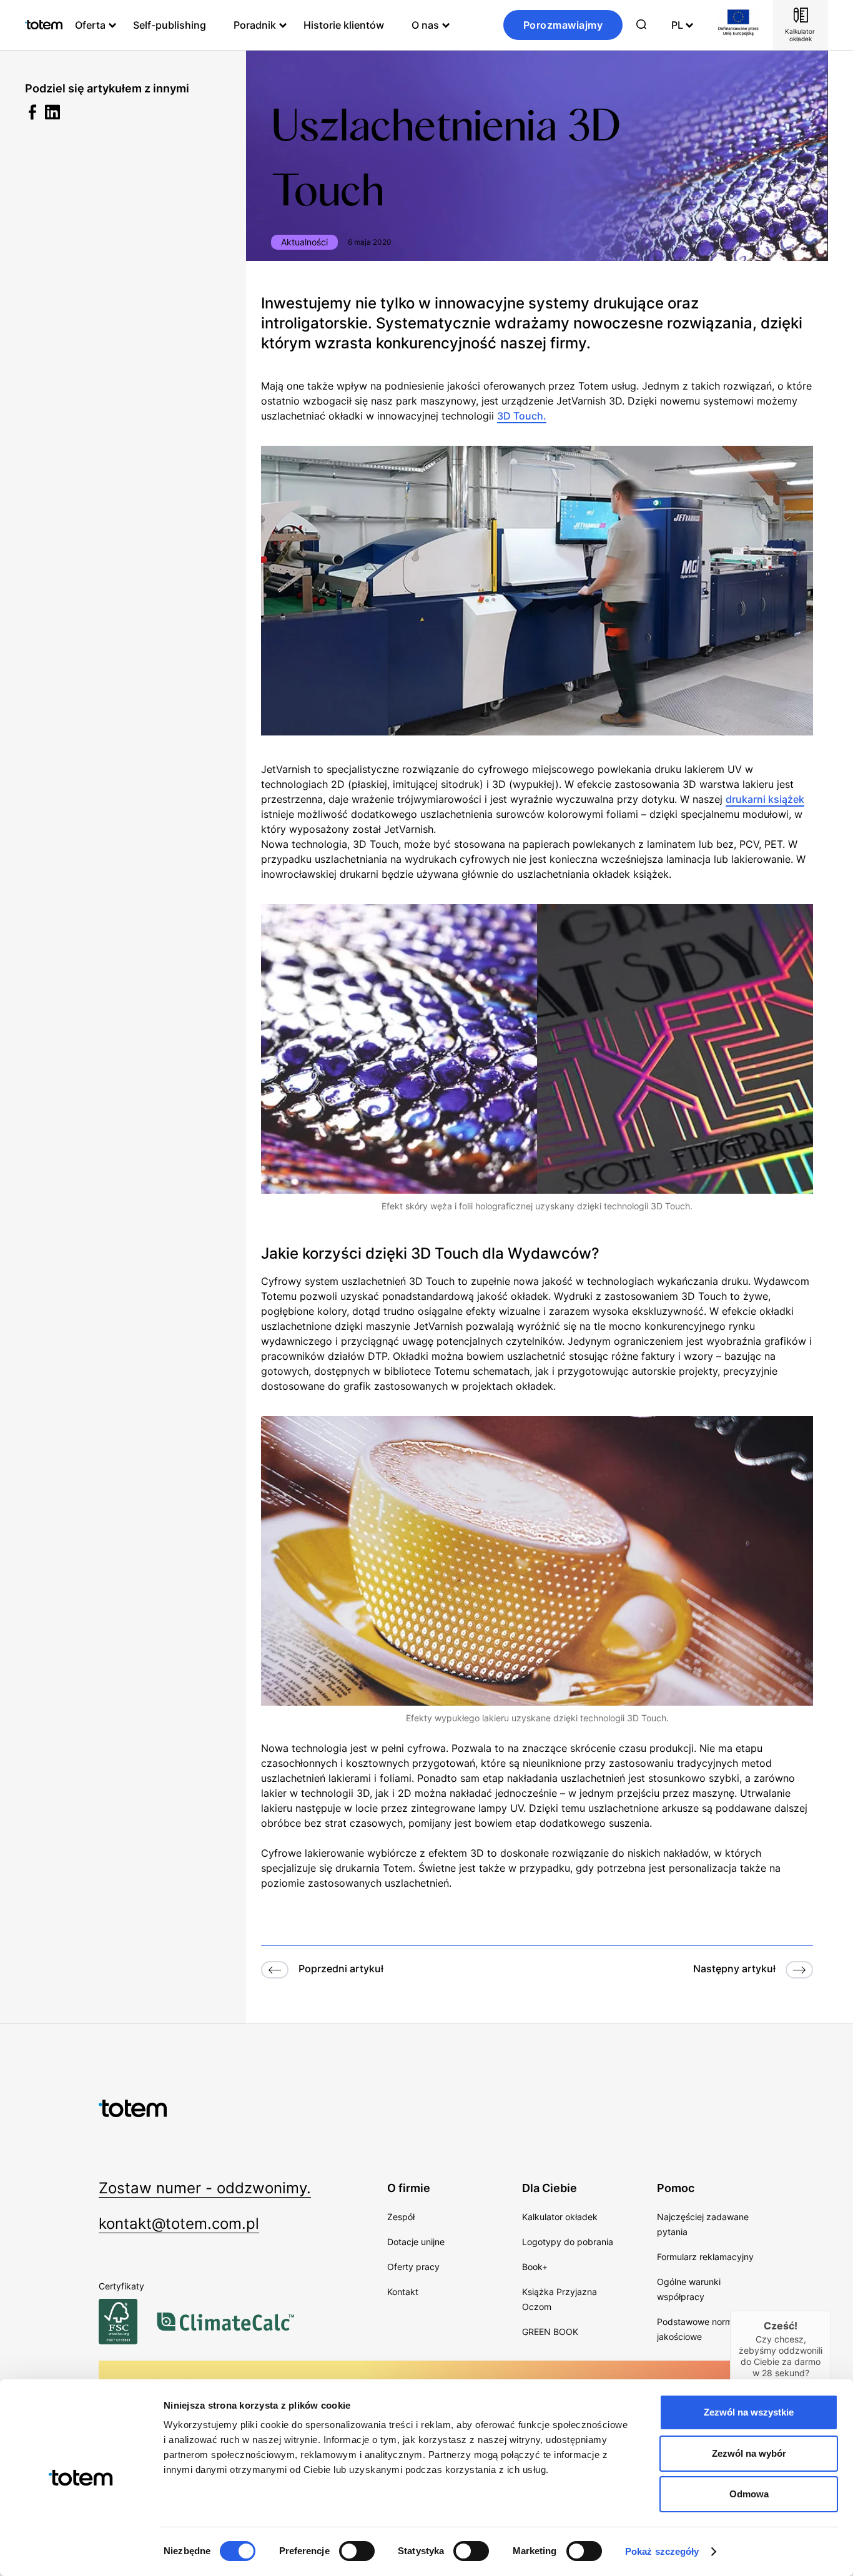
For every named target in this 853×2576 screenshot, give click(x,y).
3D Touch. (522, 416)
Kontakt (403, 2292)
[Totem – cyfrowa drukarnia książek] (44, 25)
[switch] (357, 2551)
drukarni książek (765, 799)
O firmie (409, 2188)
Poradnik (255, 25)
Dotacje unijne (416, 2242)
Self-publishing (170, 25)
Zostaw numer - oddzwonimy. (205, 2188)
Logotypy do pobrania (568, 2242)
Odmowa (749, 2494)
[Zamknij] (831, 2311)
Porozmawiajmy (563, 25)
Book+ (535, 2267)
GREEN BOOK (550, 2332)
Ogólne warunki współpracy (689, 2289)
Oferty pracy (413, 2267)
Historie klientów (344, 25)
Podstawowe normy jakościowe (697, 2329)
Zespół (401, 2217)
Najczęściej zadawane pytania (703, 2224)
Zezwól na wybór (749, 2453)
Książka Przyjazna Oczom (560, 2299)
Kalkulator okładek (560, 2217)
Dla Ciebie (550, 2188)
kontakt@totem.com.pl (179, 2224)
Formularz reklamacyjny (705, 2257)
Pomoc (676, 2188)
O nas (425, 25)
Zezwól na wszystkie (749, 2412)
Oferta (90, 25)
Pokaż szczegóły (662, 2551)
